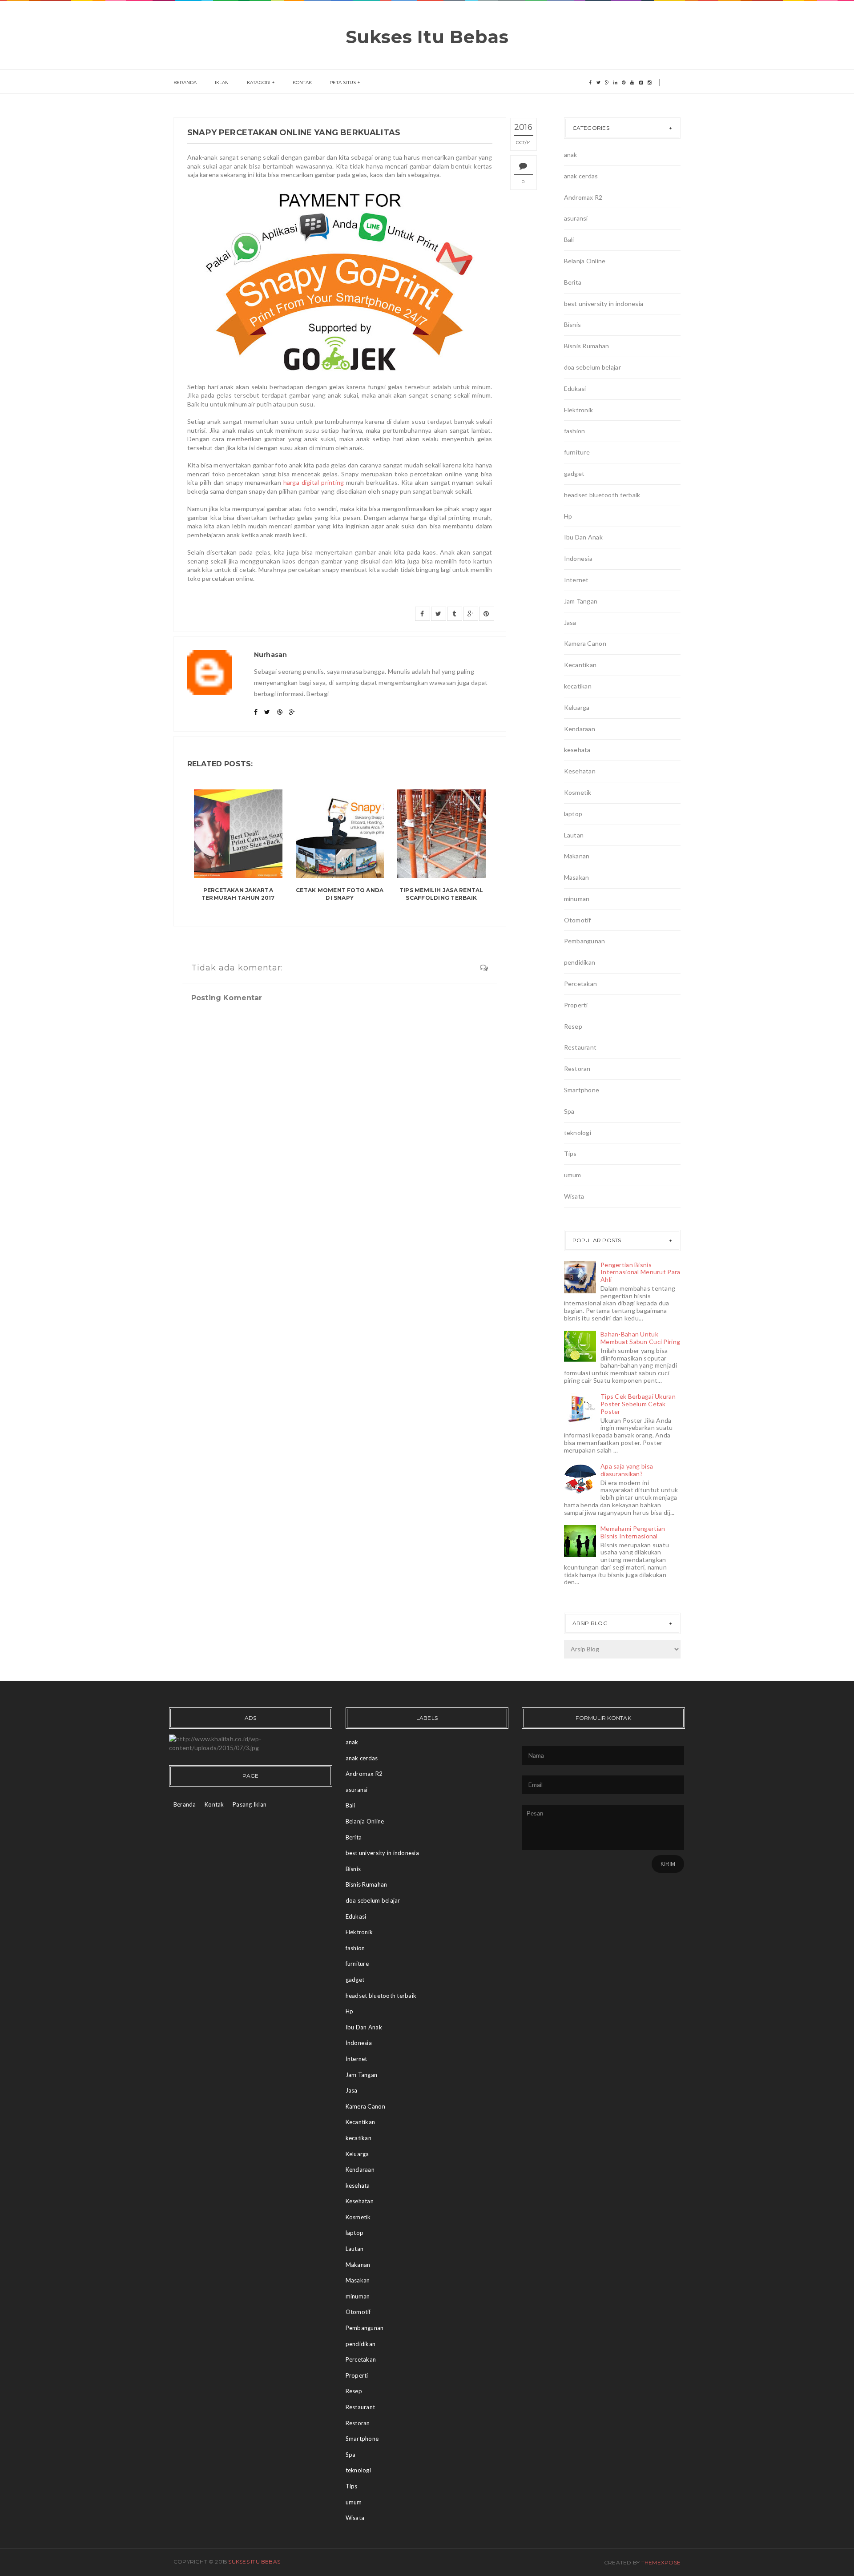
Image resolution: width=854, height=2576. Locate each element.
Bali (569, 239)
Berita (573, 282)
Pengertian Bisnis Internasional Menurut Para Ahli (640, 1272)
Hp (568, 516)
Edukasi (575, 388)
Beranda (185, 83)
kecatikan (578, 686)
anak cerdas (581, 176)
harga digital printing (314, 482)
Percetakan (581, 984)
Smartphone (582, 1090)
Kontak (302, 83)
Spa (569, 1111)
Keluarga (577, 707)
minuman (577, 899)
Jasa (570, 622)
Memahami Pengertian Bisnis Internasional (633, 1532)
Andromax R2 (583, 197)
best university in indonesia (604, 304)
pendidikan (580, 962)
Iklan (222, 83)
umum (573, 1175)
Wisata (574, 1196)
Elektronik (579, 410)
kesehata (577, 750)
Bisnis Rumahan (587, 346)
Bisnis (573, 324)
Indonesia (578, 558)
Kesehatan (580, 771)
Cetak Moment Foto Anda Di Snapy (340, 894)
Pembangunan (585, 941)
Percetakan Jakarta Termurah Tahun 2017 (238, 894)
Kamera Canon (585, 643)
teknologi (578, 1133)
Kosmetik (578, 792)
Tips (570, 1153)
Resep (573, 1026)
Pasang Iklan (250, 1804)
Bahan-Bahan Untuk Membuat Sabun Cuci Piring (640, 1338)
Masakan (577, 877)
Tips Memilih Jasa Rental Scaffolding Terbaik (441, 894)
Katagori (259, 83)
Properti (576, 1005)
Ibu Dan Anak (583, 537)
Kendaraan (580, 729)
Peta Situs (343, 83)
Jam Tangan (581, 601)
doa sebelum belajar (592, 367)
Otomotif (578, 920)
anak (571, 155)
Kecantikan (580, 665)
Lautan (574, 835)
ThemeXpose (661, 2562)
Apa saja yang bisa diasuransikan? (627, 1470)
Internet (576, 580)
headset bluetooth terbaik (602, 495)
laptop (573, 814)
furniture (577, 452)
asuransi (576, 218)
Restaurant (580, 1047)
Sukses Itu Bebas (427, 37)
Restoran (577, 1069)
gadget (574, 473)
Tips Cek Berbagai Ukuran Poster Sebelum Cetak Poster (638, 1404)
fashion (575, 431)
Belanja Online (585, 261)
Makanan (577, 856)
